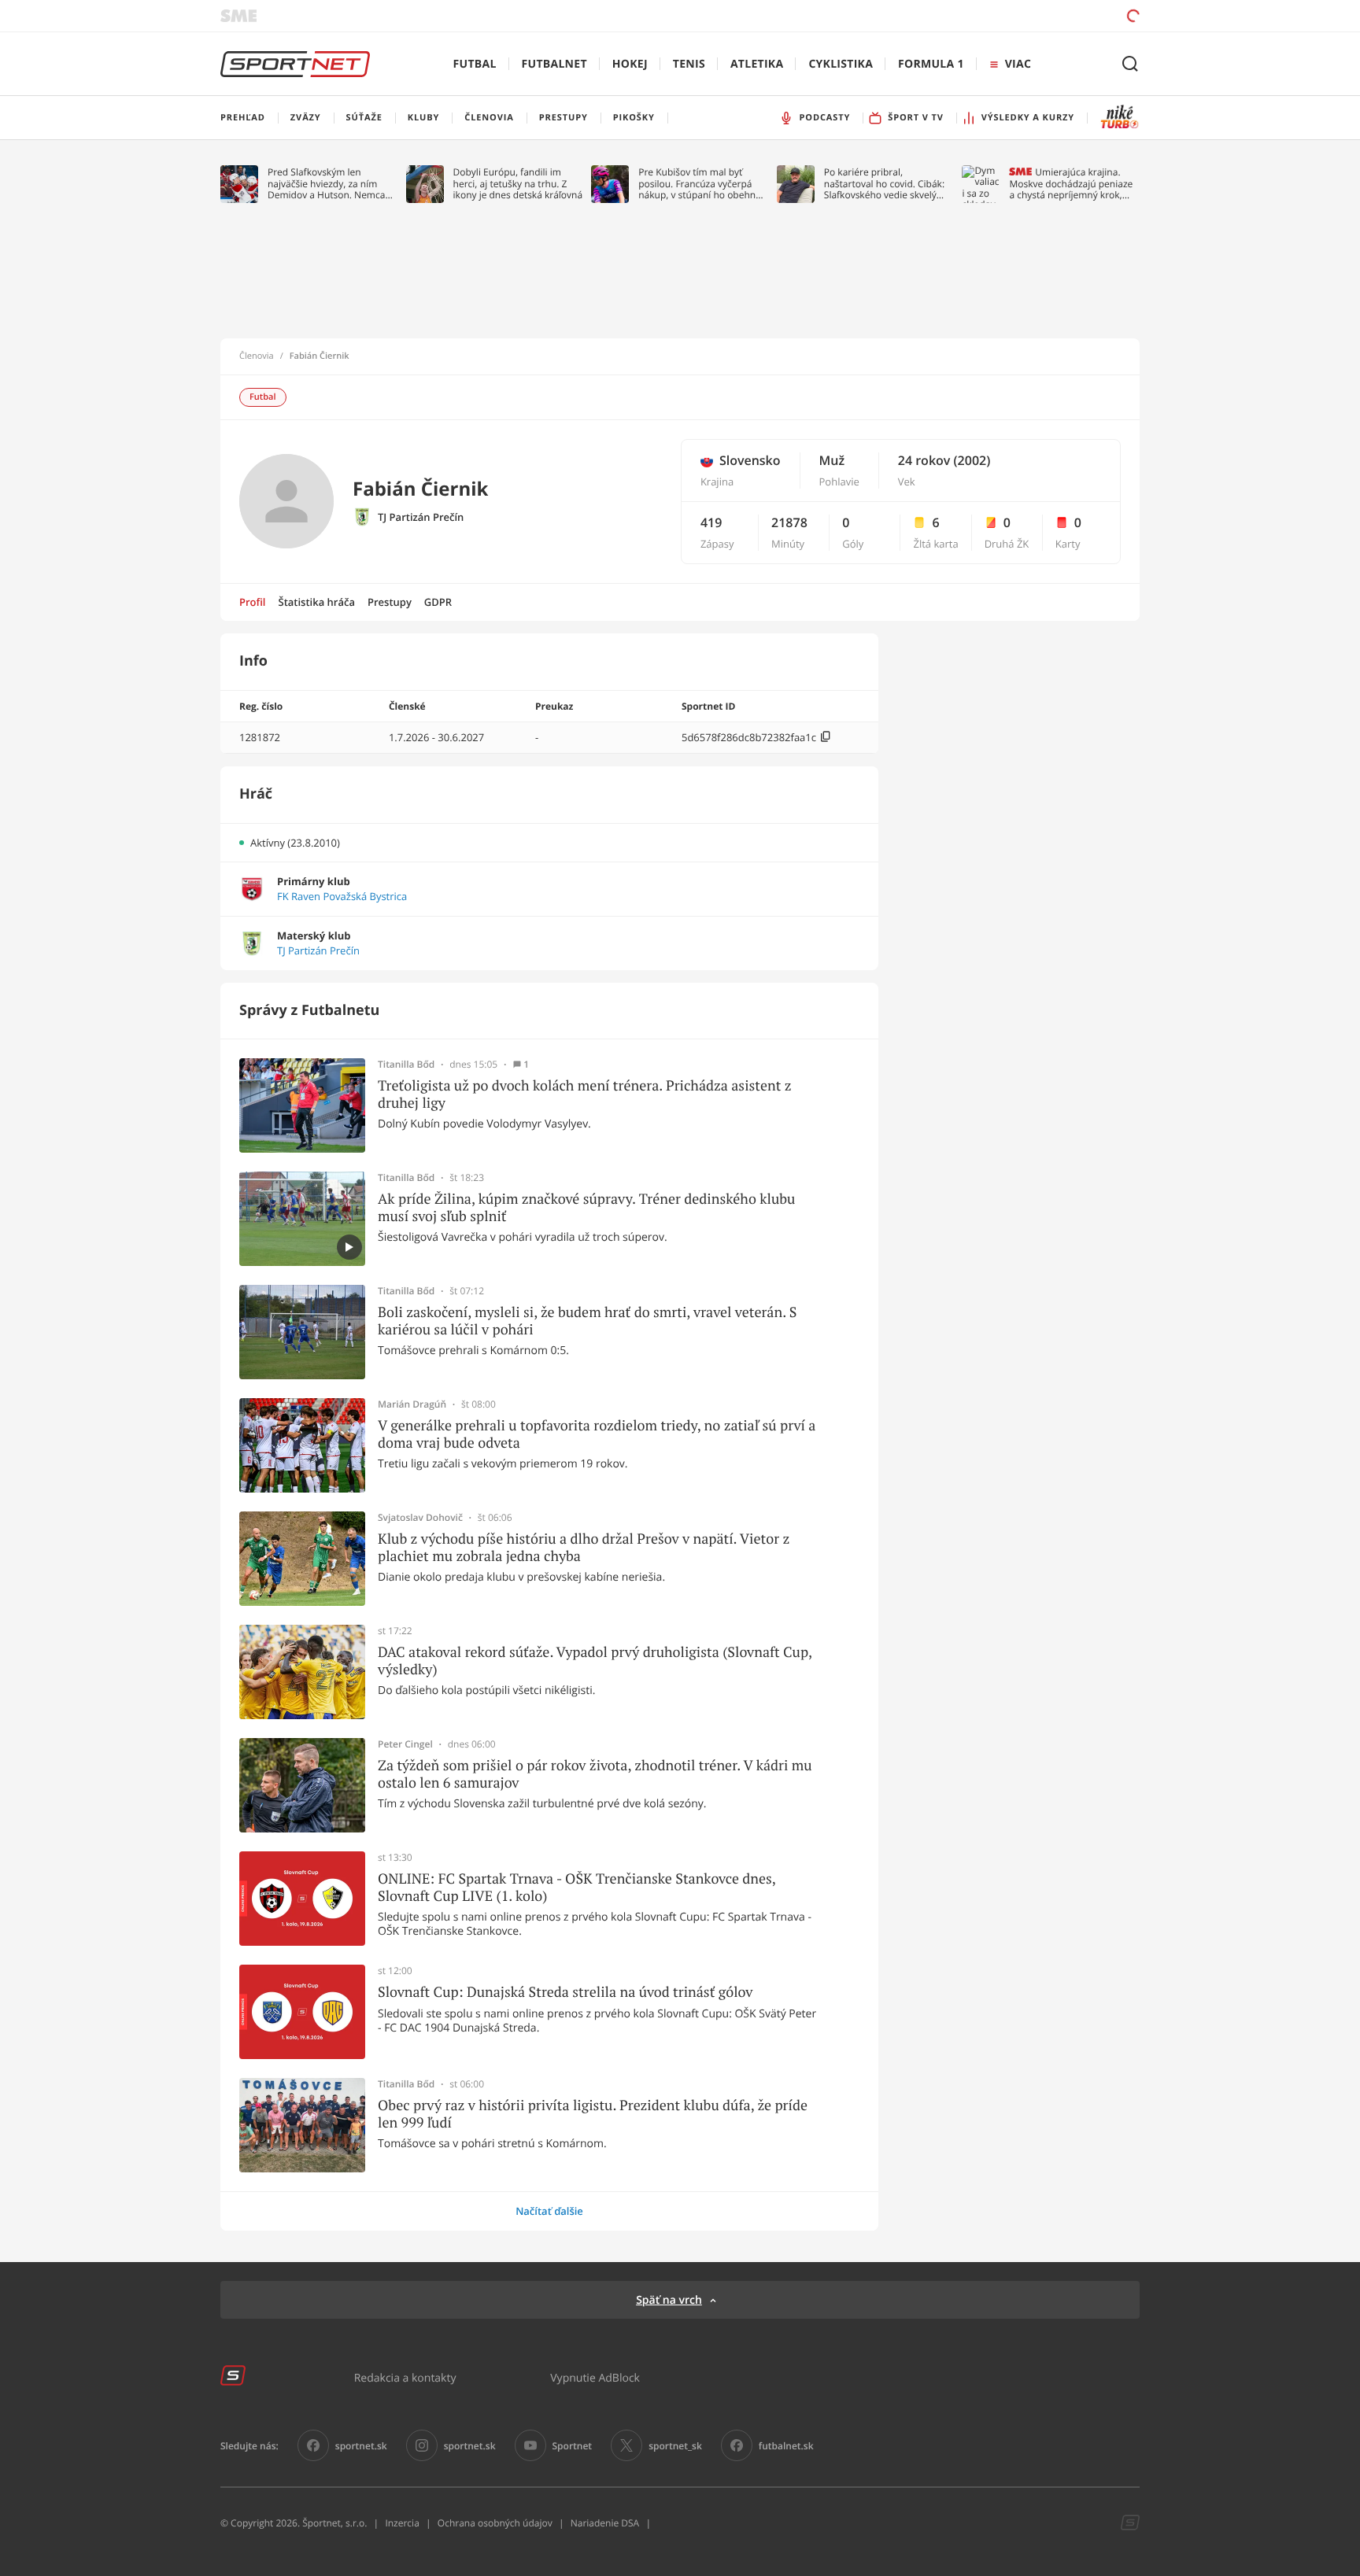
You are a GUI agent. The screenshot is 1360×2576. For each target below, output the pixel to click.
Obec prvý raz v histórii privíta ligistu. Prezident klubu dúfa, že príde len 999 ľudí (593, 2114)
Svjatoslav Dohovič (420, 1518)
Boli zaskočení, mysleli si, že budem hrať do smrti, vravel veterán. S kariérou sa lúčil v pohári (587, 1321)
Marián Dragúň (412, 1404)
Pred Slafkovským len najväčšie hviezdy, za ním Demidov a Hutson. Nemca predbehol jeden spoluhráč (327, 184)
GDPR (438, 602)
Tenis (689, 64)
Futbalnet (554, 64)
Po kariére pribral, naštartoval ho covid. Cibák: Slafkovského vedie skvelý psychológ (884, 184)
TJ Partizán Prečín (421, 517)
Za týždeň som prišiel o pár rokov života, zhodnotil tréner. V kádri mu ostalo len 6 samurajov (595, 1774)
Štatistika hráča (317, 602)
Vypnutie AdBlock (595, 2377)
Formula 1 (931, 64)
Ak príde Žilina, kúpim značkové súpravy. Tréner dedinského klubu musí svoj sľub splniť (586, 1207)
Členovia (257, 356)
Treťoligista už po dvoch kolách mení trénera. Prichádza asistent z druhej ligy (585, 1094)
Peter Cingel (405, 1744)
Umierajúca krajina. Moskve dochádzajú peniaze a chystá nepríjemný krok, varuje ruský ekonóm (1071, 184)
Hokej (630, 64)
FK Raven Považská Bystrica (342, 897)
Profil (253, 602)
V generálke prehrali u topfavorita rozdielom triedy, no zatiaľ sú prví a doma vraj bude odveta (597, 1434)
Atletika (757, 64)
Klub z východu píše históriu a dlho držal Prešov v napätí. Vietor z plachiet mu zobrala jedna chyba (584, 1547)
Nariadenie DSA (605, 2523)
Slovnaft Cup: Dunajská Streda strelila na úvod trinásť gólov (565, 1992)
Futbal (475, 64)
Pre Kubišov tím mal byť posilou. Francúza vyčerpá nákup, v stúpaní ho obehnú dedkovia (700, 184)
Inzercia (402, 2523)
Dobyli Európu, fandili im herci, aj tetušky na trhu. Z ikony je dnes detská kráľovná (518, 184)
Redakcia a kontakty (405, 2377)
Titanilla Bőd (406, 1065)
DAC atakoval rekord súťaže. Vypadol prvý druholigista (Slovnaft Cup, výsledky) (595, 1661)
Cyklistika (841, 64)
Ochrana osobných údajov (495, 2523)
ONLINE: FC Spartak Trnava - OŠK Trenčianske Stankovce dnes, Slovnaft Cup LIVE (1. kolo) (577, 1887)
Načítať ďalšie (549, 2211)
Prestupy (390, 602)
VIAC (1018, 64)
